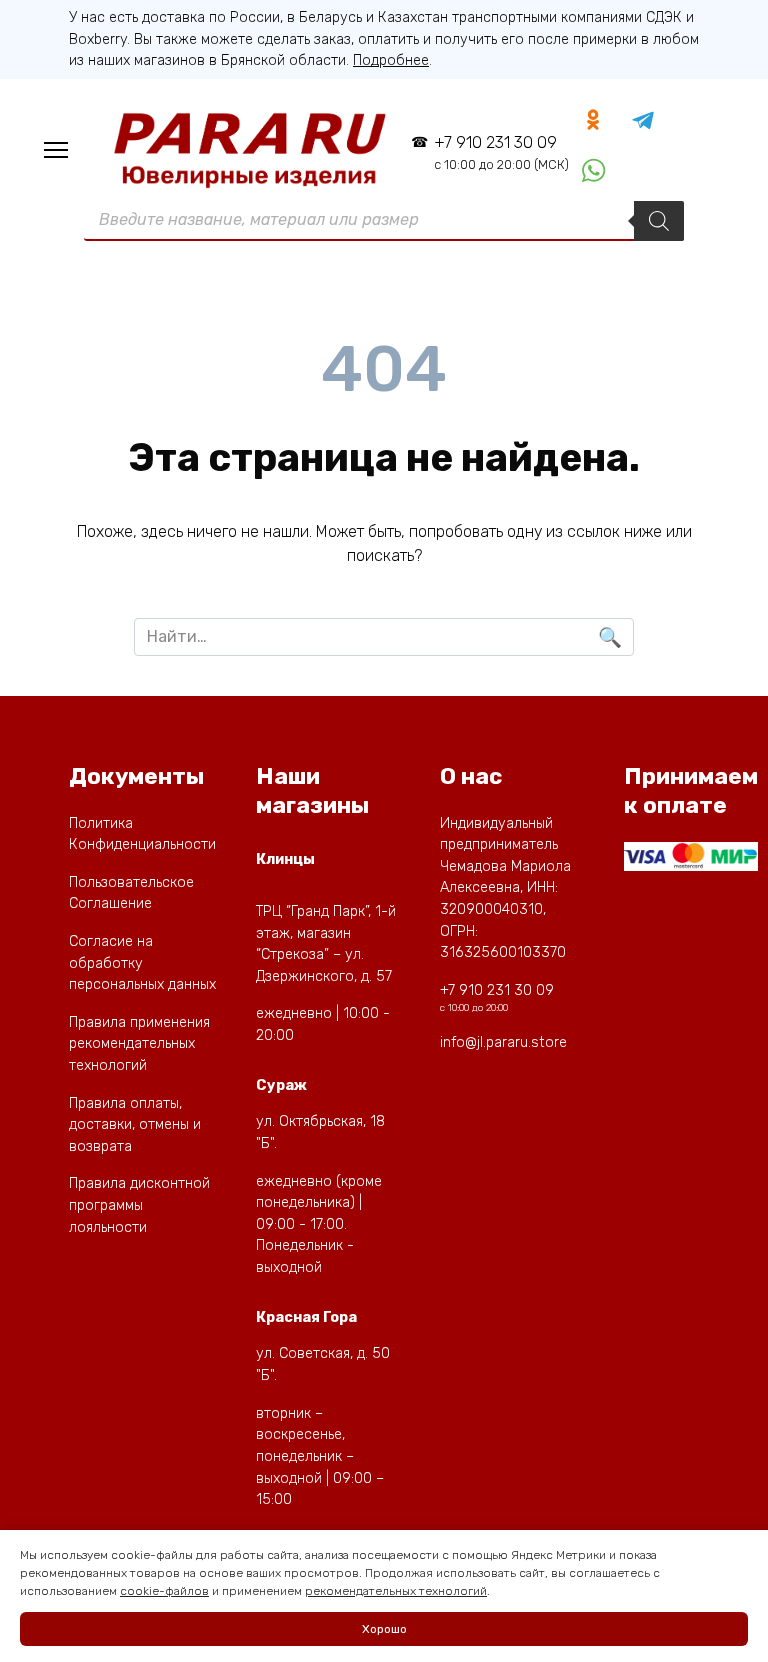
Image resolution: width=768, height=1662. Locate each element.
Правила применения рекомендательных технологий (139, 1044)
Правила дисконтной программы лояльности (139, 1205)
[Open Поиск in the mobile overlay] (384, 221)
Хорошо (384, 1629)
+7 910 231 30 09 (501, 152)
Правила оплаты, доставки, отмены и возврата (135, 1125)
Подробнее (391, 60)
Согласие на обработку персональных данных (142, 963)
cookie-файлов (164, 1591)
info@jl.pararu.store (503, 1042)
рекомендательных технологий (396, 1591)
